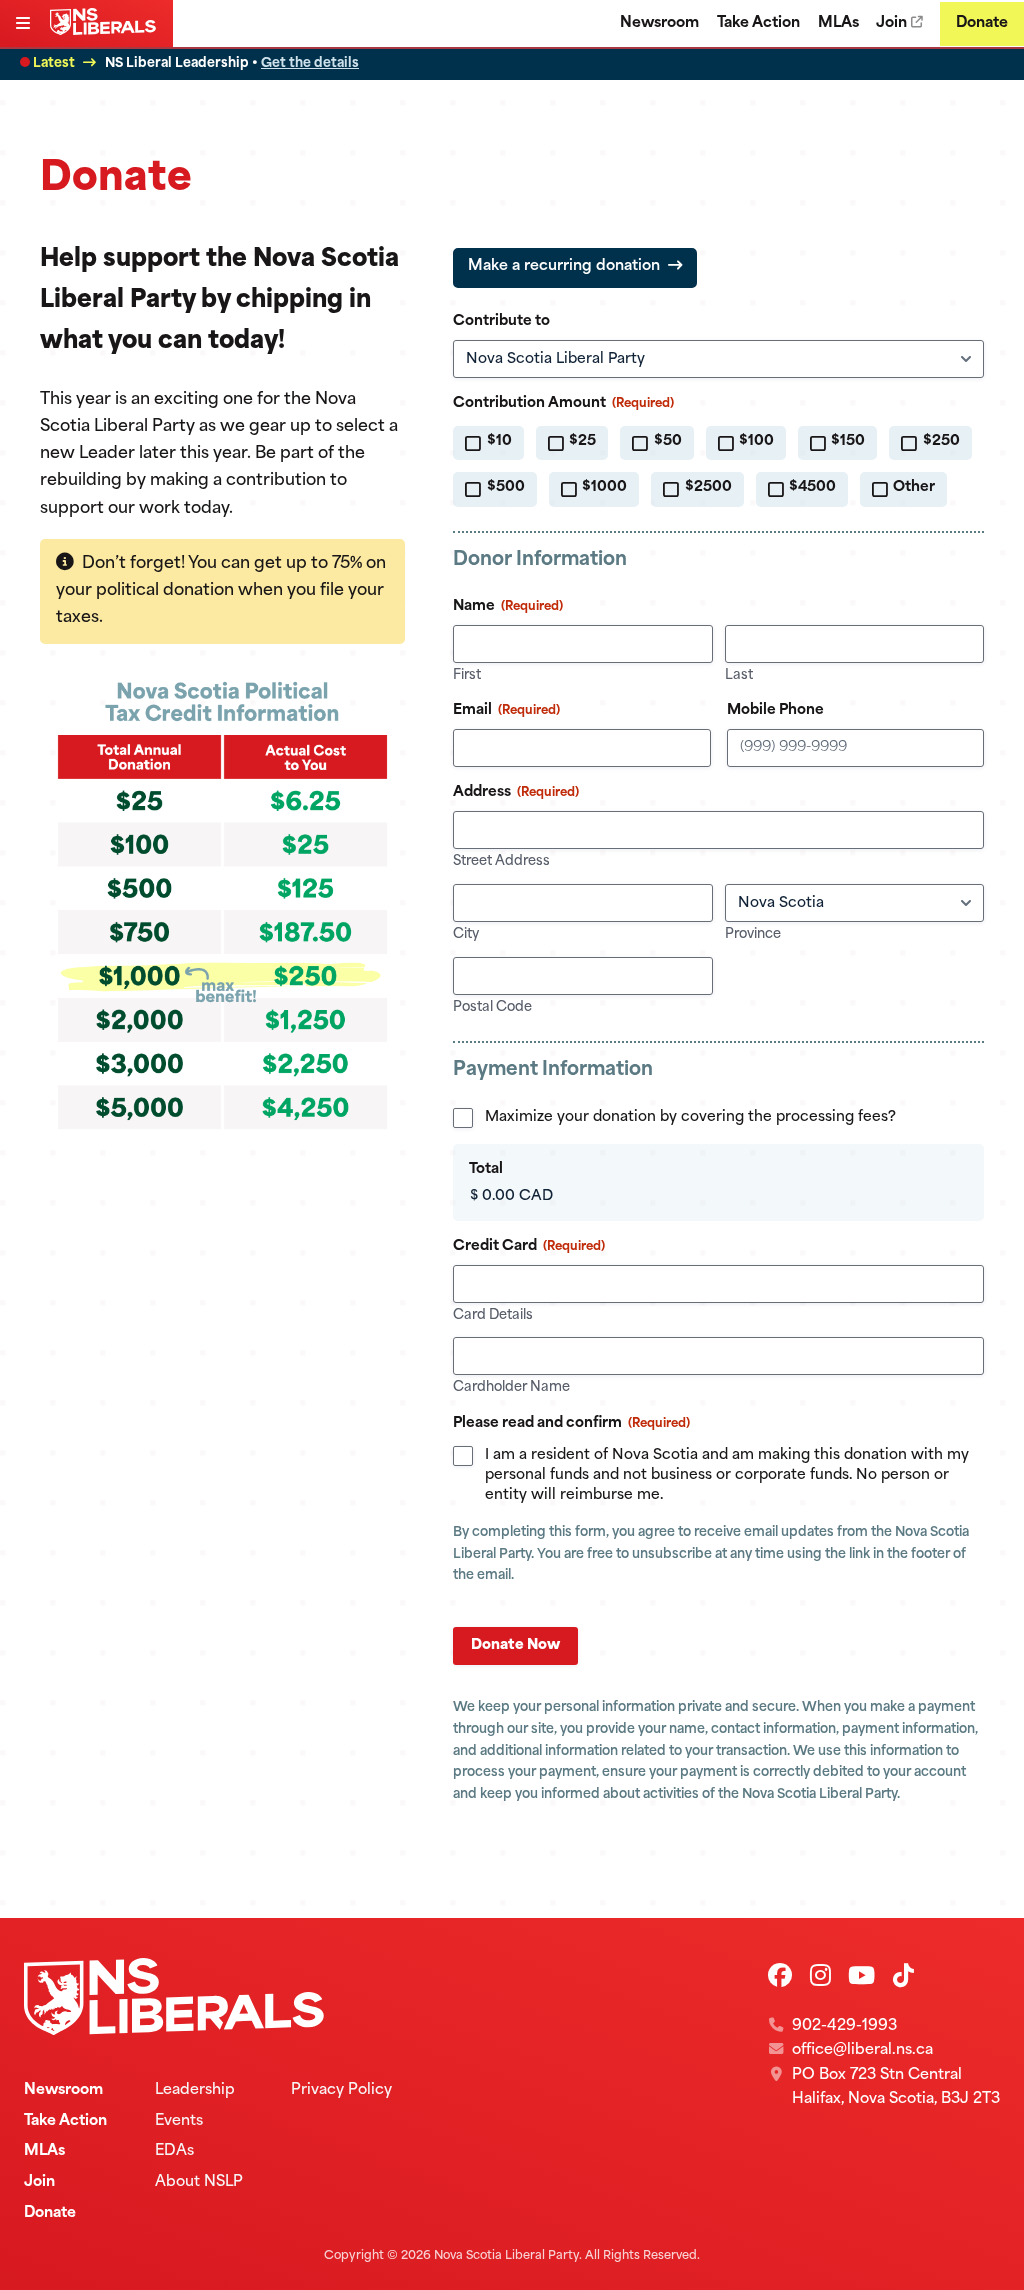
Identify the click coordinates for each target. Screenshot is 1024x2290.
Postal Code (492, 1007)
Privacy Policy (341, 2090)
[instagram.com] (820, 1978)
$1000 (604, 487)
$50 (668, 441)
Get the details (310, 63)
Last (739, 675)
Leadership (195, 2090)
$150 (848, 441)
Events (179, 2121)
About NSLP (199, 2182)
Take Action (758, 23)
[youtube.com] (861, 1978)
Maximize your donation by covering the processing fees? (690, 1117)
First (467, 675)
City (466, 934)
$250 (941, 441)
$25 (582, 441)
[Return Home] (107, 31)
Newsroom (659, 23)
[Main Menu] (25, 25)
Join (891, 23)
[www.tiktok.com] (903, 1978)
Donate (982, 23)
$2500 (708, 487)
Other (914, 487)
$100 (756, 441)
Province (753, 934)
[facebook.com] (780, 1978)
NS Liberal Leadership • (232, 63)
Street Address (501, 861)
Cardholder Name (511, 1387)
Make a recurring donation (564, 266)
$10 (499, 441)
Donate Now (515, 1645)
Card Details (493, 1315)
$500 (506, 487)
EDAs (174, 2151)
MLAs (838, 23)
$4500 (812, 487)
